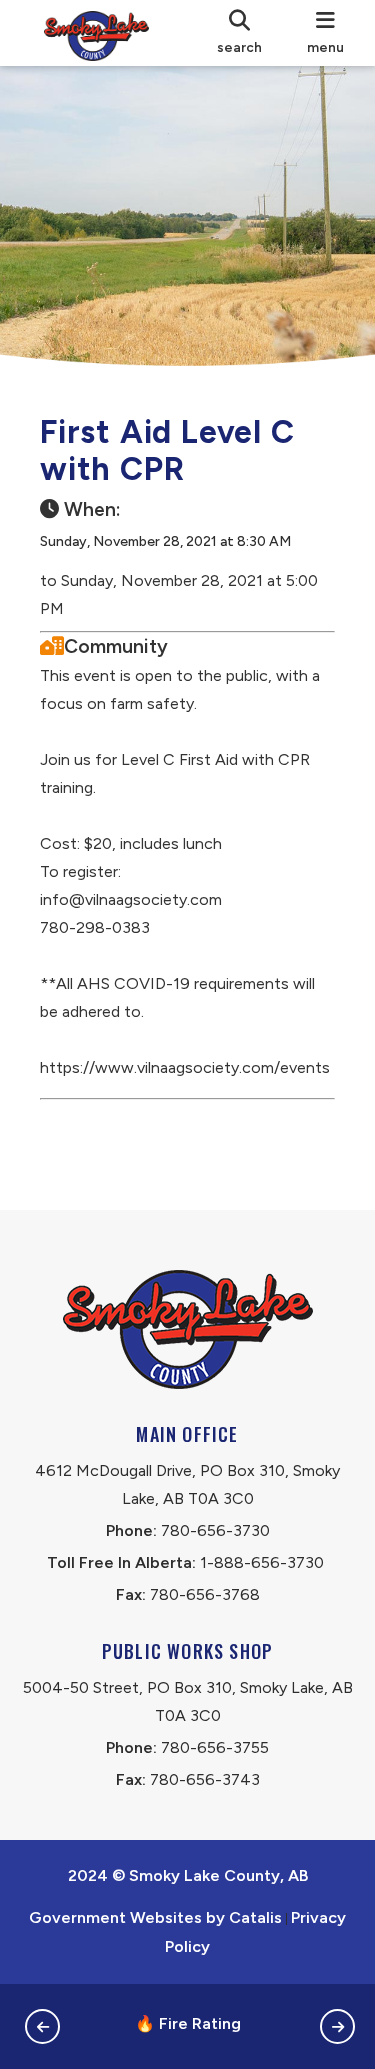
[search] (239, 33)
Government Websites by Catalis (155, 1917)
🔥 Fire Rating (188, 2023)
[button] (42, 2026)
